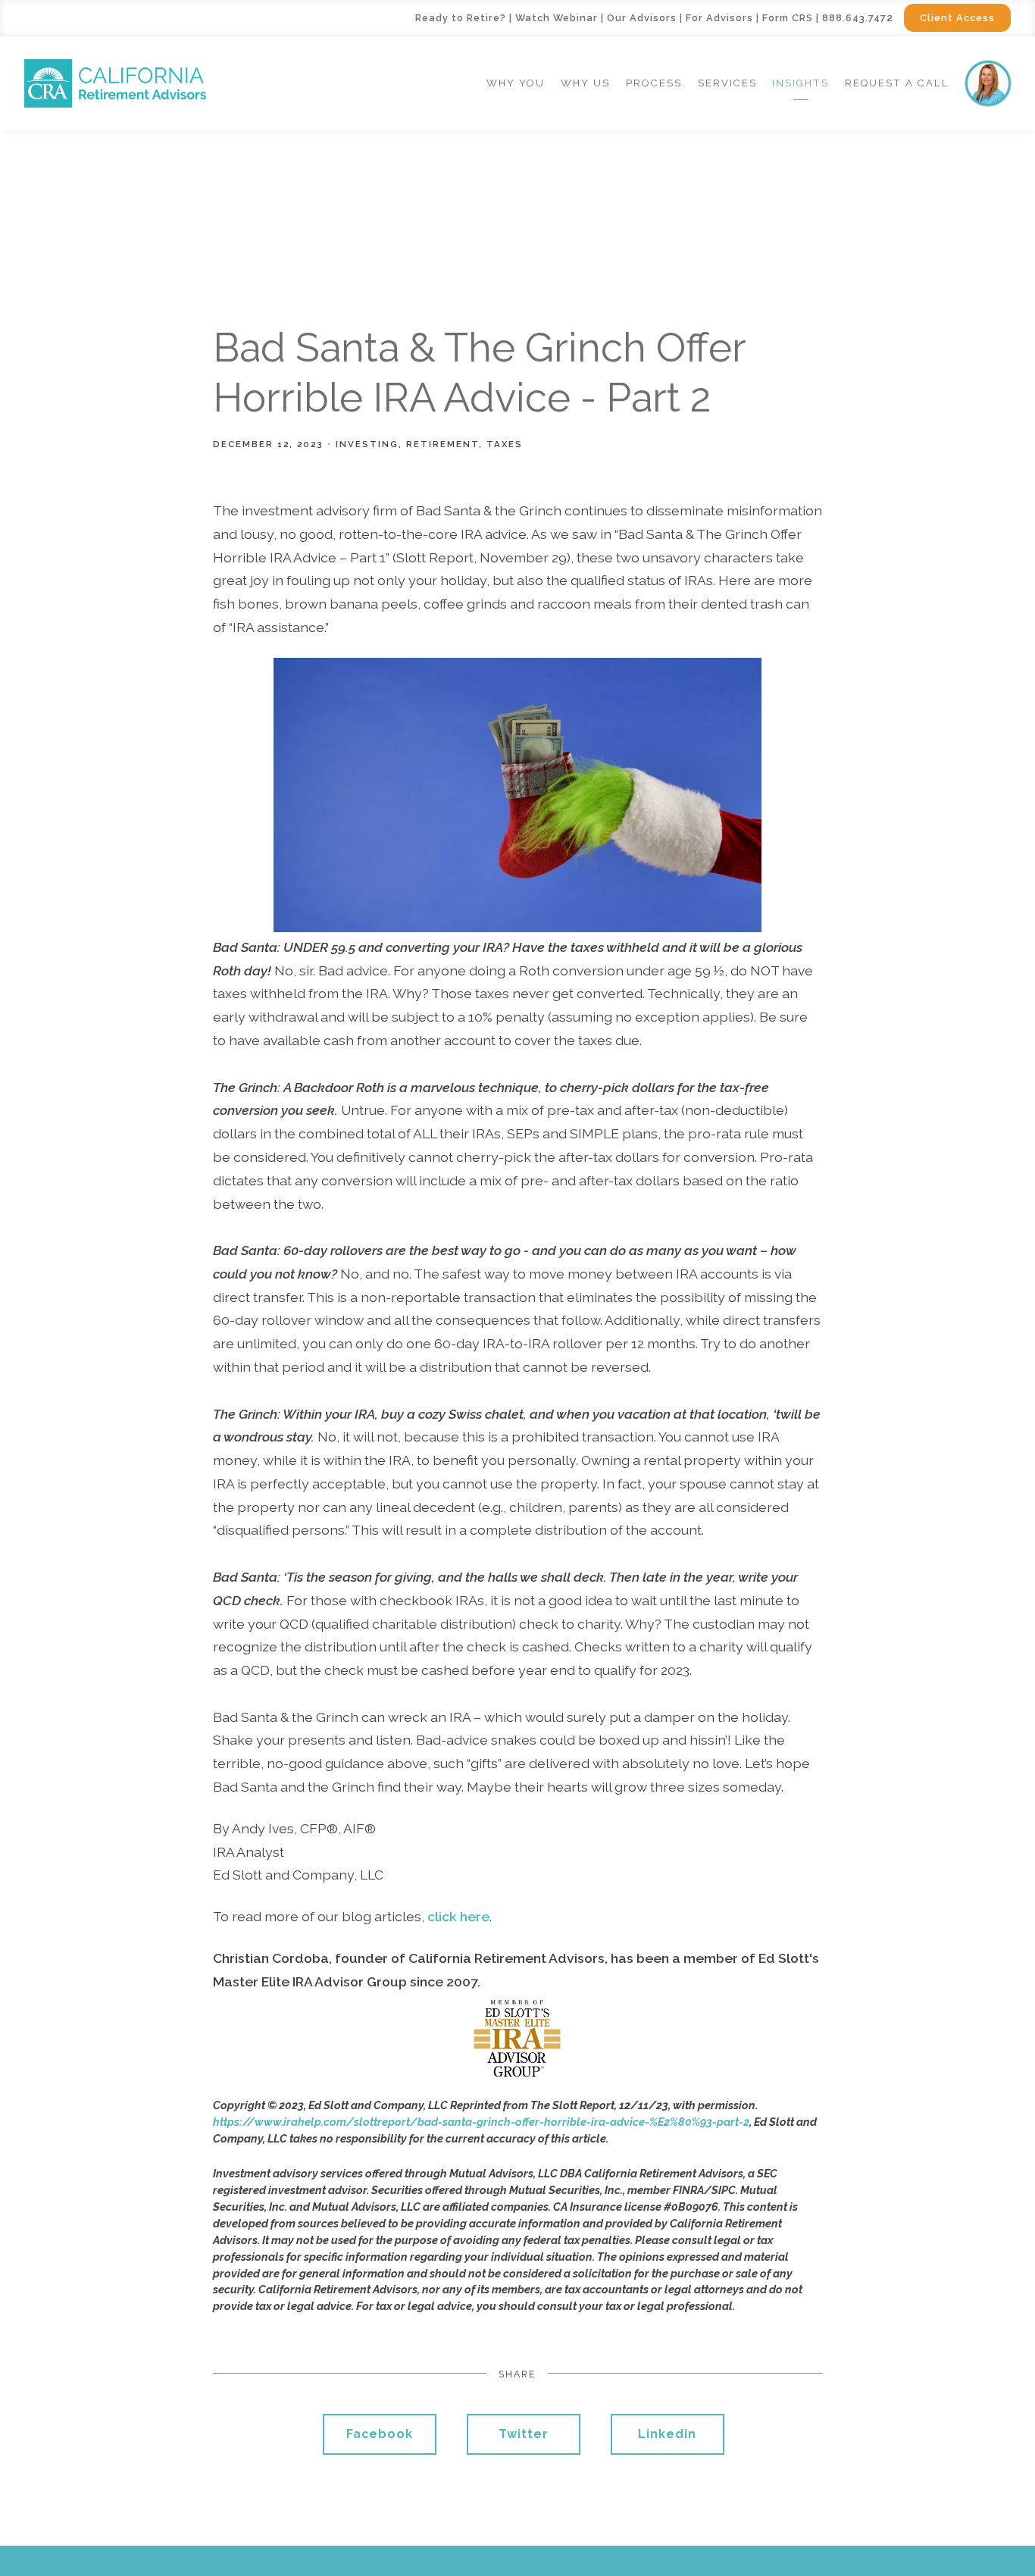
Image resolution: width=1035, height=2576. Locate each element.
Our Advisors (642, 18)
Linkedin (667, 2434)
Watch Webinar (557, 18)
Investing (367, 444)
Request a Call (897, 83)
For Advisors (719, 18)
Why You (516, 83)
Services (727, 83)
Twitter (524, 2434)
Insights (800, 83)
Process (654, 83)
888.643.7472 (858, 18)
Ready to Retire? (461, 18)
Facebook (380, 2434)
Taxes (505, 444)
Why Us (585, 83)
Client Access (957, 18)
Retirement (442, 444)
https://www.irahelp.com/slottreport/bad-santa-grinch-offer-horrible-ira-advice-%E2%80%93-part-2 (481, 2122)
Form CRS (788, 18)
